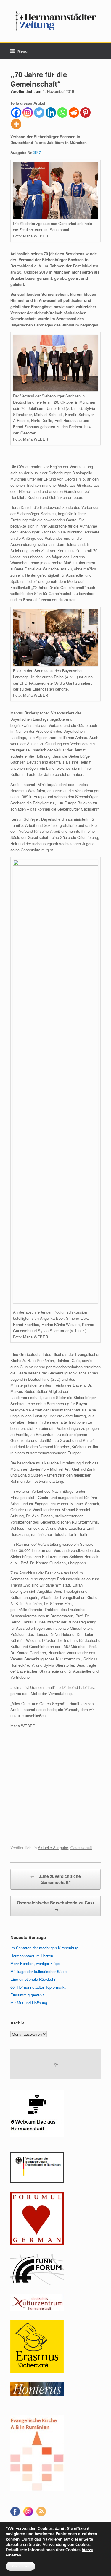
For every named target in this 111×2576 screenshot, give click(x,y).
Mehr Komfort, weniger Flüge (35, 1963)
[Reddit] (74, 113)
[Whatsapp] (62, 113)
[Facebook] (16, 113)
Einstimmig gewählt (27, 1995)
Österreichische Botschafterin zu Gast (55, 1906)
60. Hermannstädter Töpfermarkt (38, 1987)
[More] (16, 124)
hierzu (87, 2550)
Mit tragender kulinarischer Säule (38, 1971)
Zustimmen (20, 2566)
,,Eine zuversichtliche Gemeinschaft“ (55, 1879)
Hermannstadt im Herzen (32, 1956)
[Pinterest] (85, 113)
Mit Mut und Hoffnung (29, 2003)
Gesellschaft (81, 1847)
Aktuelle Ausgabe (53, 1847)
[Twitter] (39, 113)
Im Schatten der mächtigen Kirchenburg (44, 1948)
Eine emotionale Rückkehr (33, 1979)
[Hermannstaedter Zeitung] (55, 21)
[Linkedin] (51, 113)
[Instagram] (28, 113)
